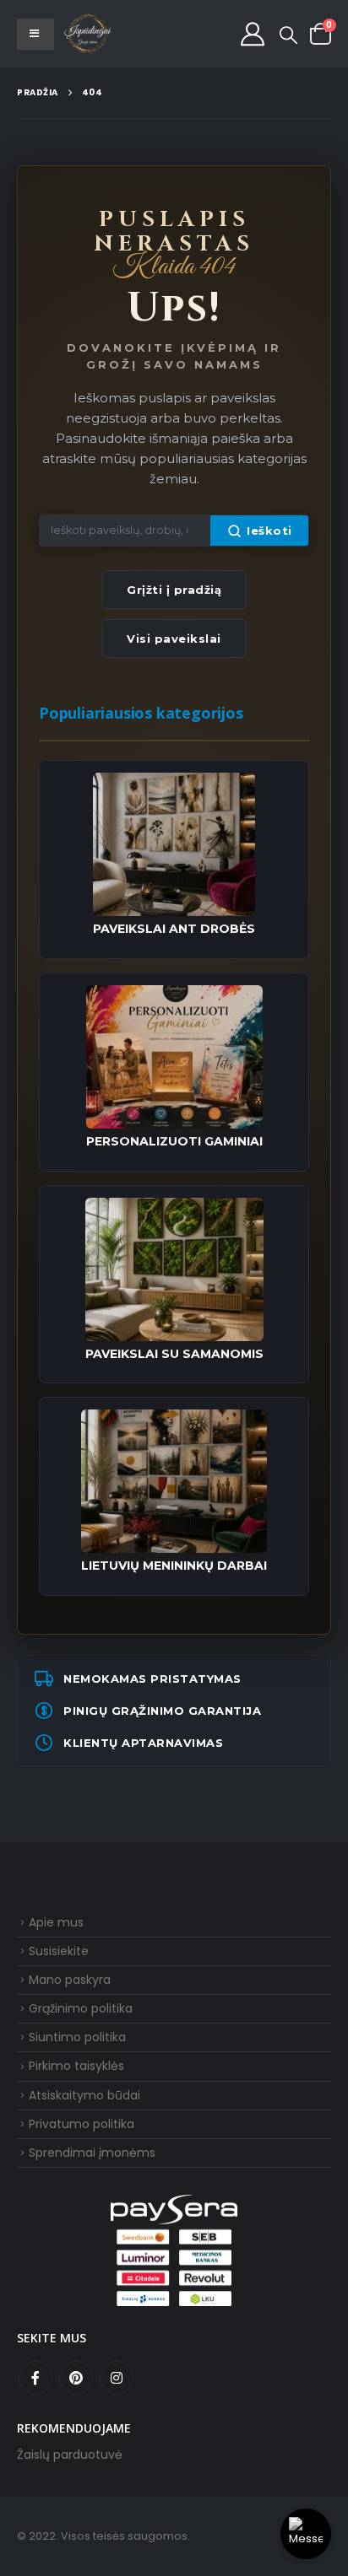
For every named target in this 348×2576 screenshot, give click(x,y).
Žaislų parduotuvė (70, 2455)
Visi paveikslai (174, 639)
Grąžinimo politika (81, 2008)
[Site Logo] (88, 34)
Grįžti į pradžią (174, 590)
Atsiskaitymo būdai (84, 2095)
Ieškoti (269, 531)
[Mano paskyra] (253, 34)
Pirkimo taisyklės (76, 2066)
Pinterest (76, 2378)
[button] (288, 35)
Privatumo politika (82, 2124)
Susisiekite (59, 1951)
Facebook (35, 2378)
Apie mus (56, 1922)
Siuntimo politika (77, 2037)
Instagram (117, 2378)
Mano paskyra (70, 1980)
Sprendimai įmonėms (92, 2153)
